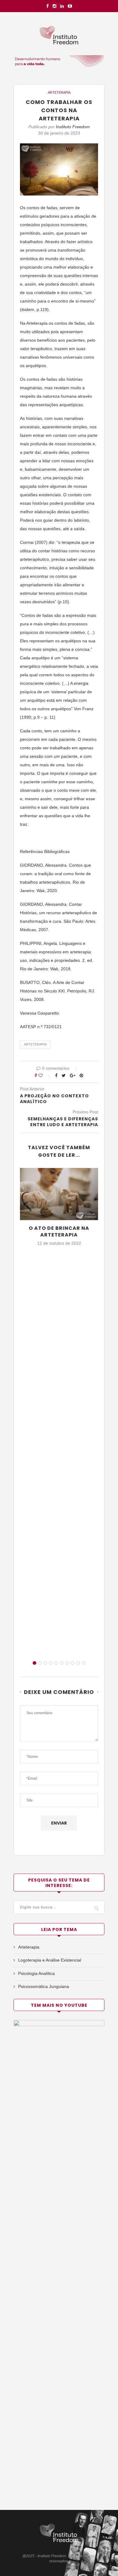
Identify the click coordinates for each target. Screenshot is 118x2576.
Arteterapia (59, 92)
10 (84, 1663)
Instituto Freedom (73, 127)
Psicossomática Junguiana (44, 1986)
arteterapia (35, 1044)
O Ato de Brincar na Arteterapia (59, 1231)
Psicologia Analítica (36, 1973)
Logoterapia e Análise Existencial (50, 1960)
